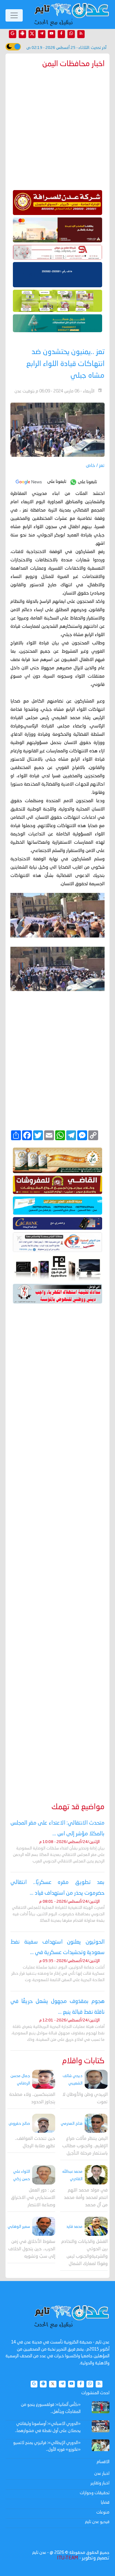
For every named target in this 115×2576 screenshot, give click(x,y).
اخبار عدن (102, 2474)
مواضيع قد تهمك (78, 1807)
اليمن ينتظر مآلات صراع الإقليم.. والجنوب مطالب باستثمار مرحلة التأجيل (85, 2146)
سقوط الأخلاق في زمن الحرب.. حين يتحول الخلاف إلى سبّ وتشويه (32, 2249)
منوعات (103, 2512)
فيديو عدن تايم (97, 2522)
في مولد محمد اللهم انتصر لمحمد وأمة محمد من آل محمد (86, 2198)
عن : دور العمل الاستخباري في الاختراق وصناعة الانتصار (33, 2198)
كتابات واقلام (83, 2061)
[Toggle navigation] (14, 15)
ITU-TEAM (67, 2558)
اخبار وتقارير (100, 2483)
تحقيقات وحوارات (95, 2493)
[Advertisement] (57, 1544)
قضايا (105, 2502)
